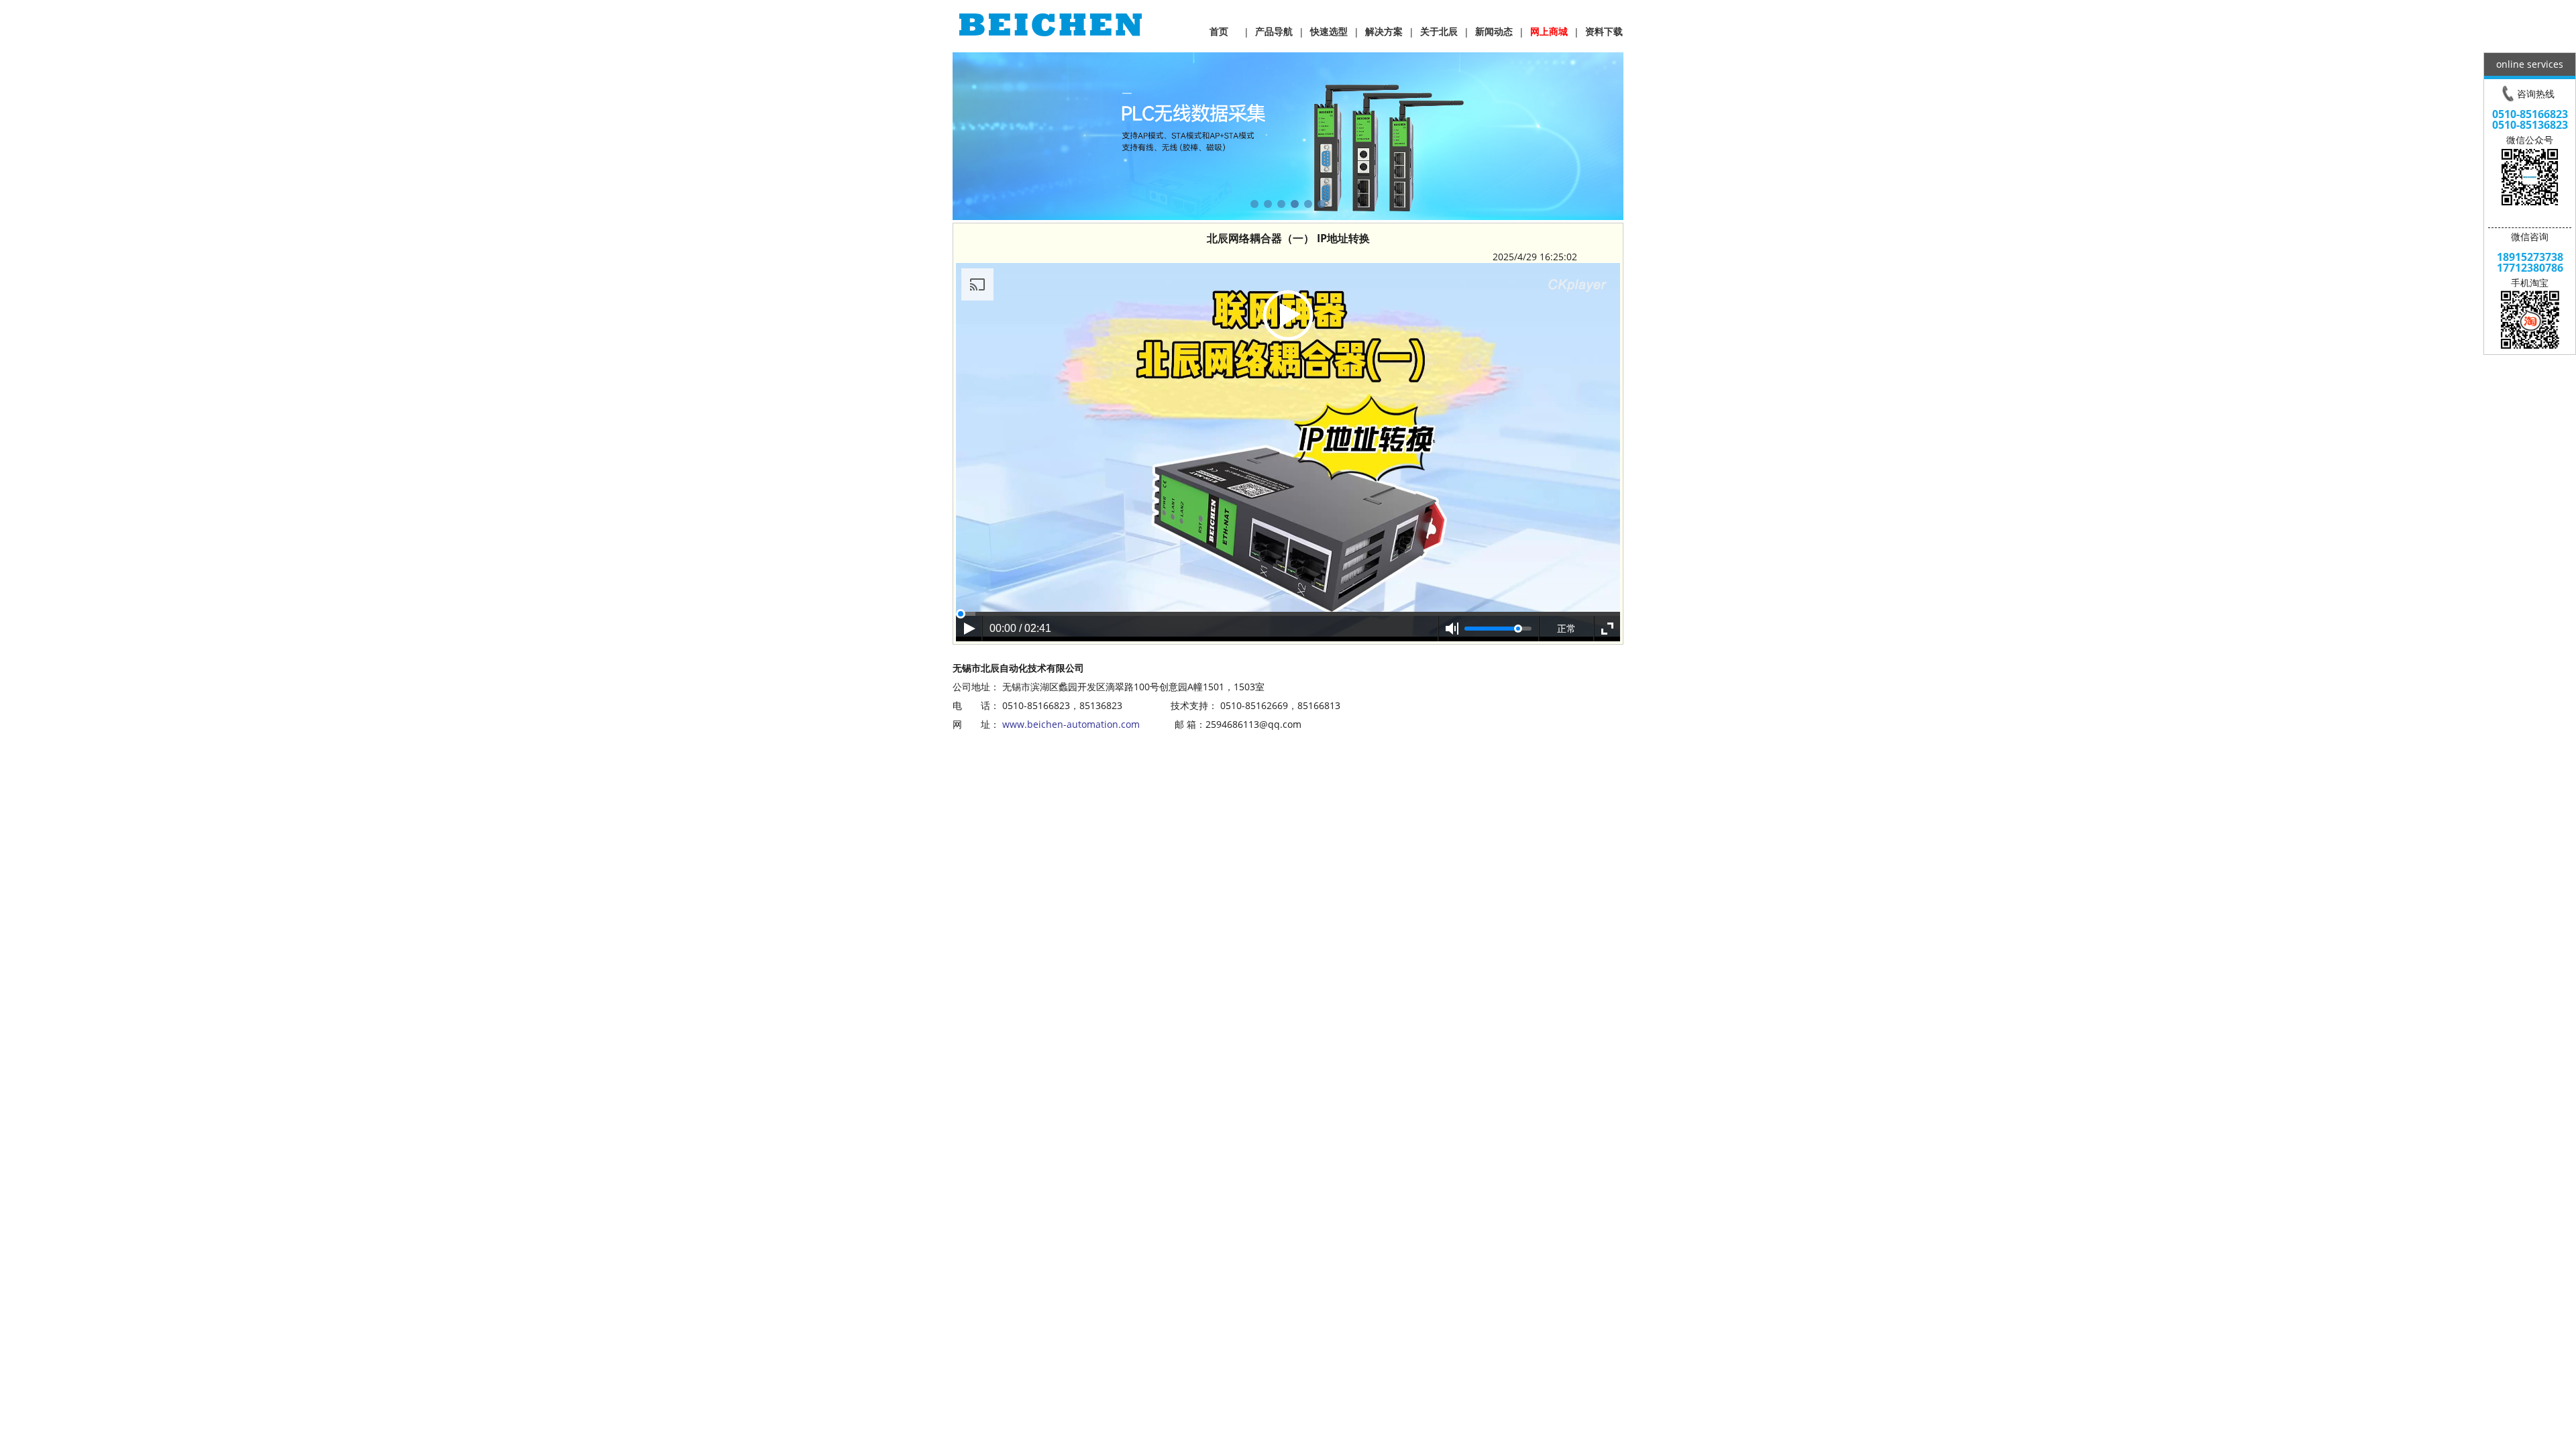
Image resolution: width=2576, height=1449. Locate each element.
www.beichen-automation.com (1071, 724)
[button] (1254, 204)
